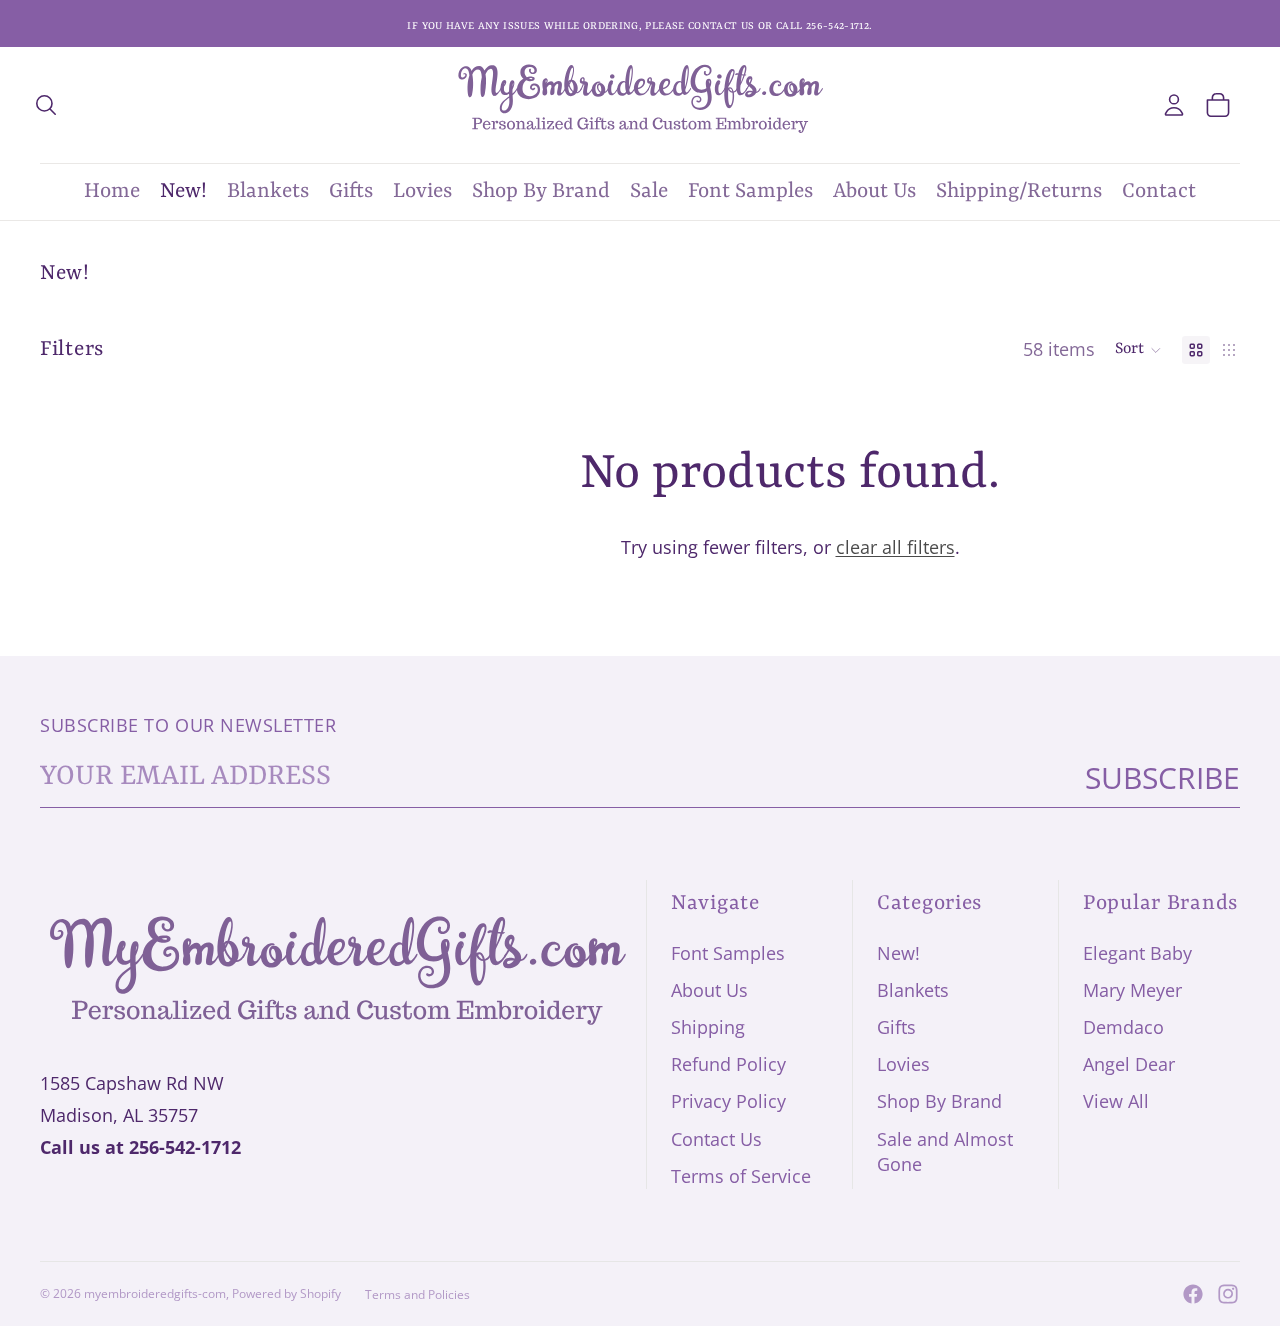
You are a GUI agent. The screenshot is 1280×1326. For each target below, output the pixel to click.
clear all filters (895, 547)
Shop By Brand (939, 1101)
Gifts (896, 1027)
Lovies (903, 1064)
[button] (1138, 350)
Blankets (913, 990)
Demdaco (1123, 1027)
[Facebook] (1193, 1294)
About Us (709, 990)
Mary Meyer (1132, 990)
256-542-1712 (185, 1147)
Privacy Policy (728, 1101)
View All (1116, 1101)
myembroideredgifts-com (155, 1293)
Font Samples (728, 953)
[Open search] (46, 105)
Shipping (708, 1027)
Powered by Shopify (286, 1293)
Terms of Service (741, 1176)
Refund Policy (728, 1064)
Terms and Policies (417, 1294)
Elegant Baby (1137, 953)
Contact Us (716, 1139)
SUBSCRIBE (1162, 777)
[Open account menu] (1174, 105)
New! (898, 953)
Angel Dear (1129, 1064)
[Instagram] (1228, 1294)
